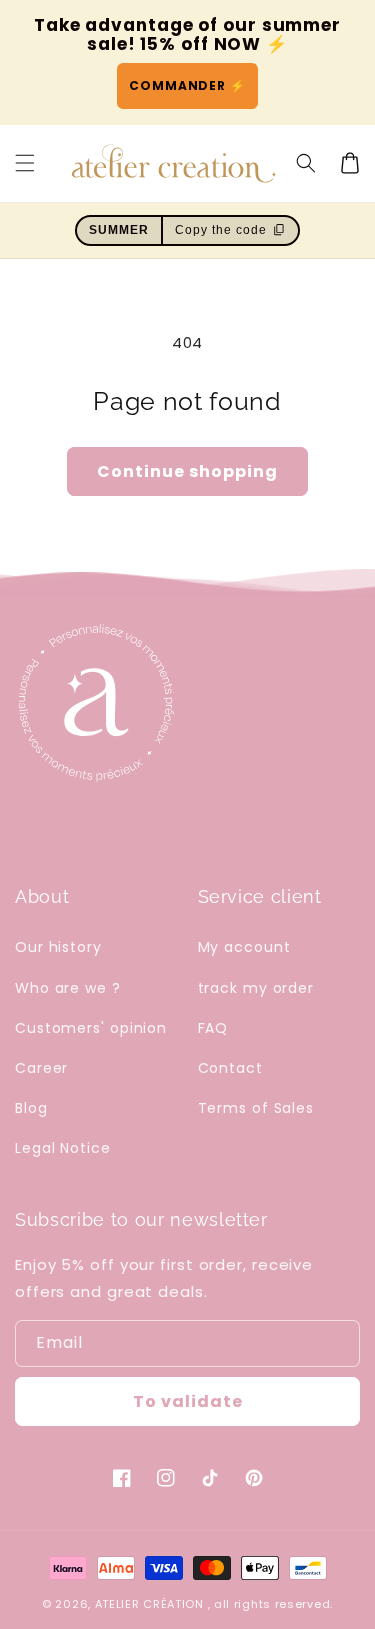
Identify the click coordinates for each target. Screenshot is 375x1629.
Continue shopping (187, 471)
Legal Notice (63, 1148)
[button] (306, 163)
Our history (58, 947)
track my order (256, 988)
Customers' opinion (91, 1028)
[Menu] (25, 163)
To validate (188, 1401)
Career (41, 1068)
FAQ (213, 1028)
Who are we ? (68, 988)
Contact (230, 1068)
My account (244, 947)
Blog (31, 1108)
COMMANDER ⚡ (187, 85)
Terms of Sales (256, 1108)
